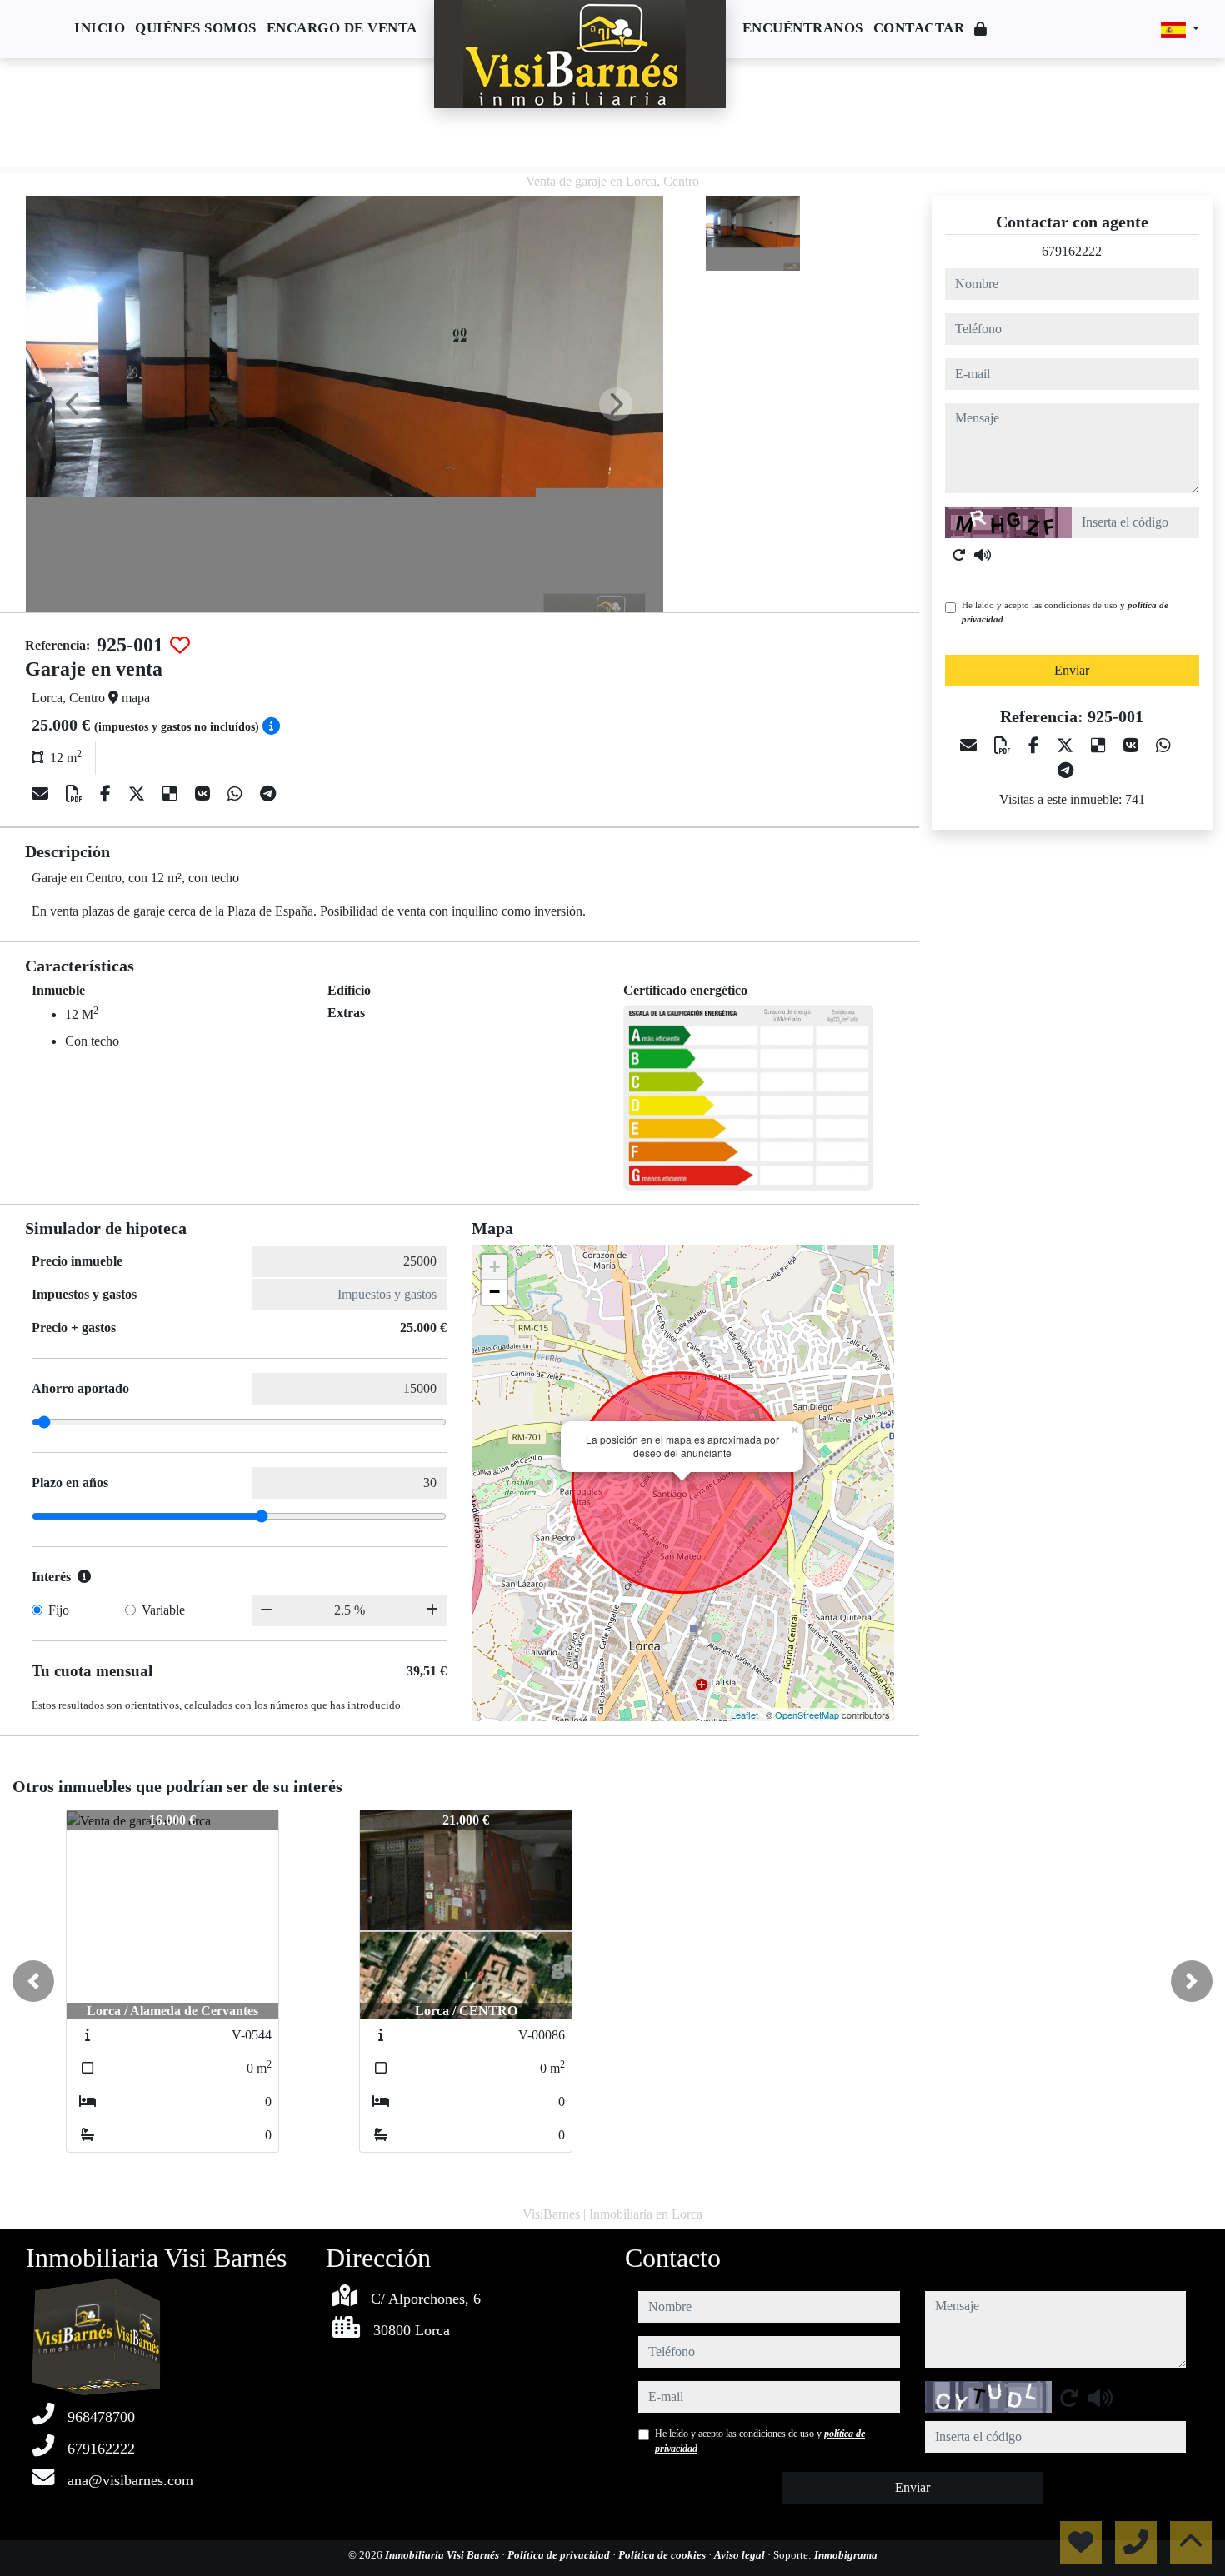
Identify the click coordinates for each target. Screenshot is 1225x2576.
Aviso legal (741, 2555)
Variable (163, 1610)
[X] (139, 794)
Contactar (919, 28)
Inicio (100, 28)
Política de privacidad (560, 2555)
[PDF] (76, 794)
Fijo (59, 1610)
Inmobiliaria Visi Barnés (443, 2555)
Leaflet (745, 1715)
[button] (33, 1981)
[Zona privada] (981, 30)
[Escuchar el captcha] (982, 555)
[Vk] (205, 794)
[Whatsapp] (237, 794)
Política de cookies (663, 2555)
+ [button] (495, 1267)
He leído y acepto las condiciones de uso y (1065, 612)
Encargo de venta (342, 28)
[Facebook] (107, 794)
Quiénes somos (196, 28)
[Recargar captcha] (959, 555)
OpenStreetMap (807, 1715)
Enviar (1072, 670)
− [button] (495, 1292)
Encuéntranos (803, 28)
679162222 (1072, 251)
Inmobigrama (846, 2555)
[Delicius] (172, 794)
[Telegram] (268, 794)
